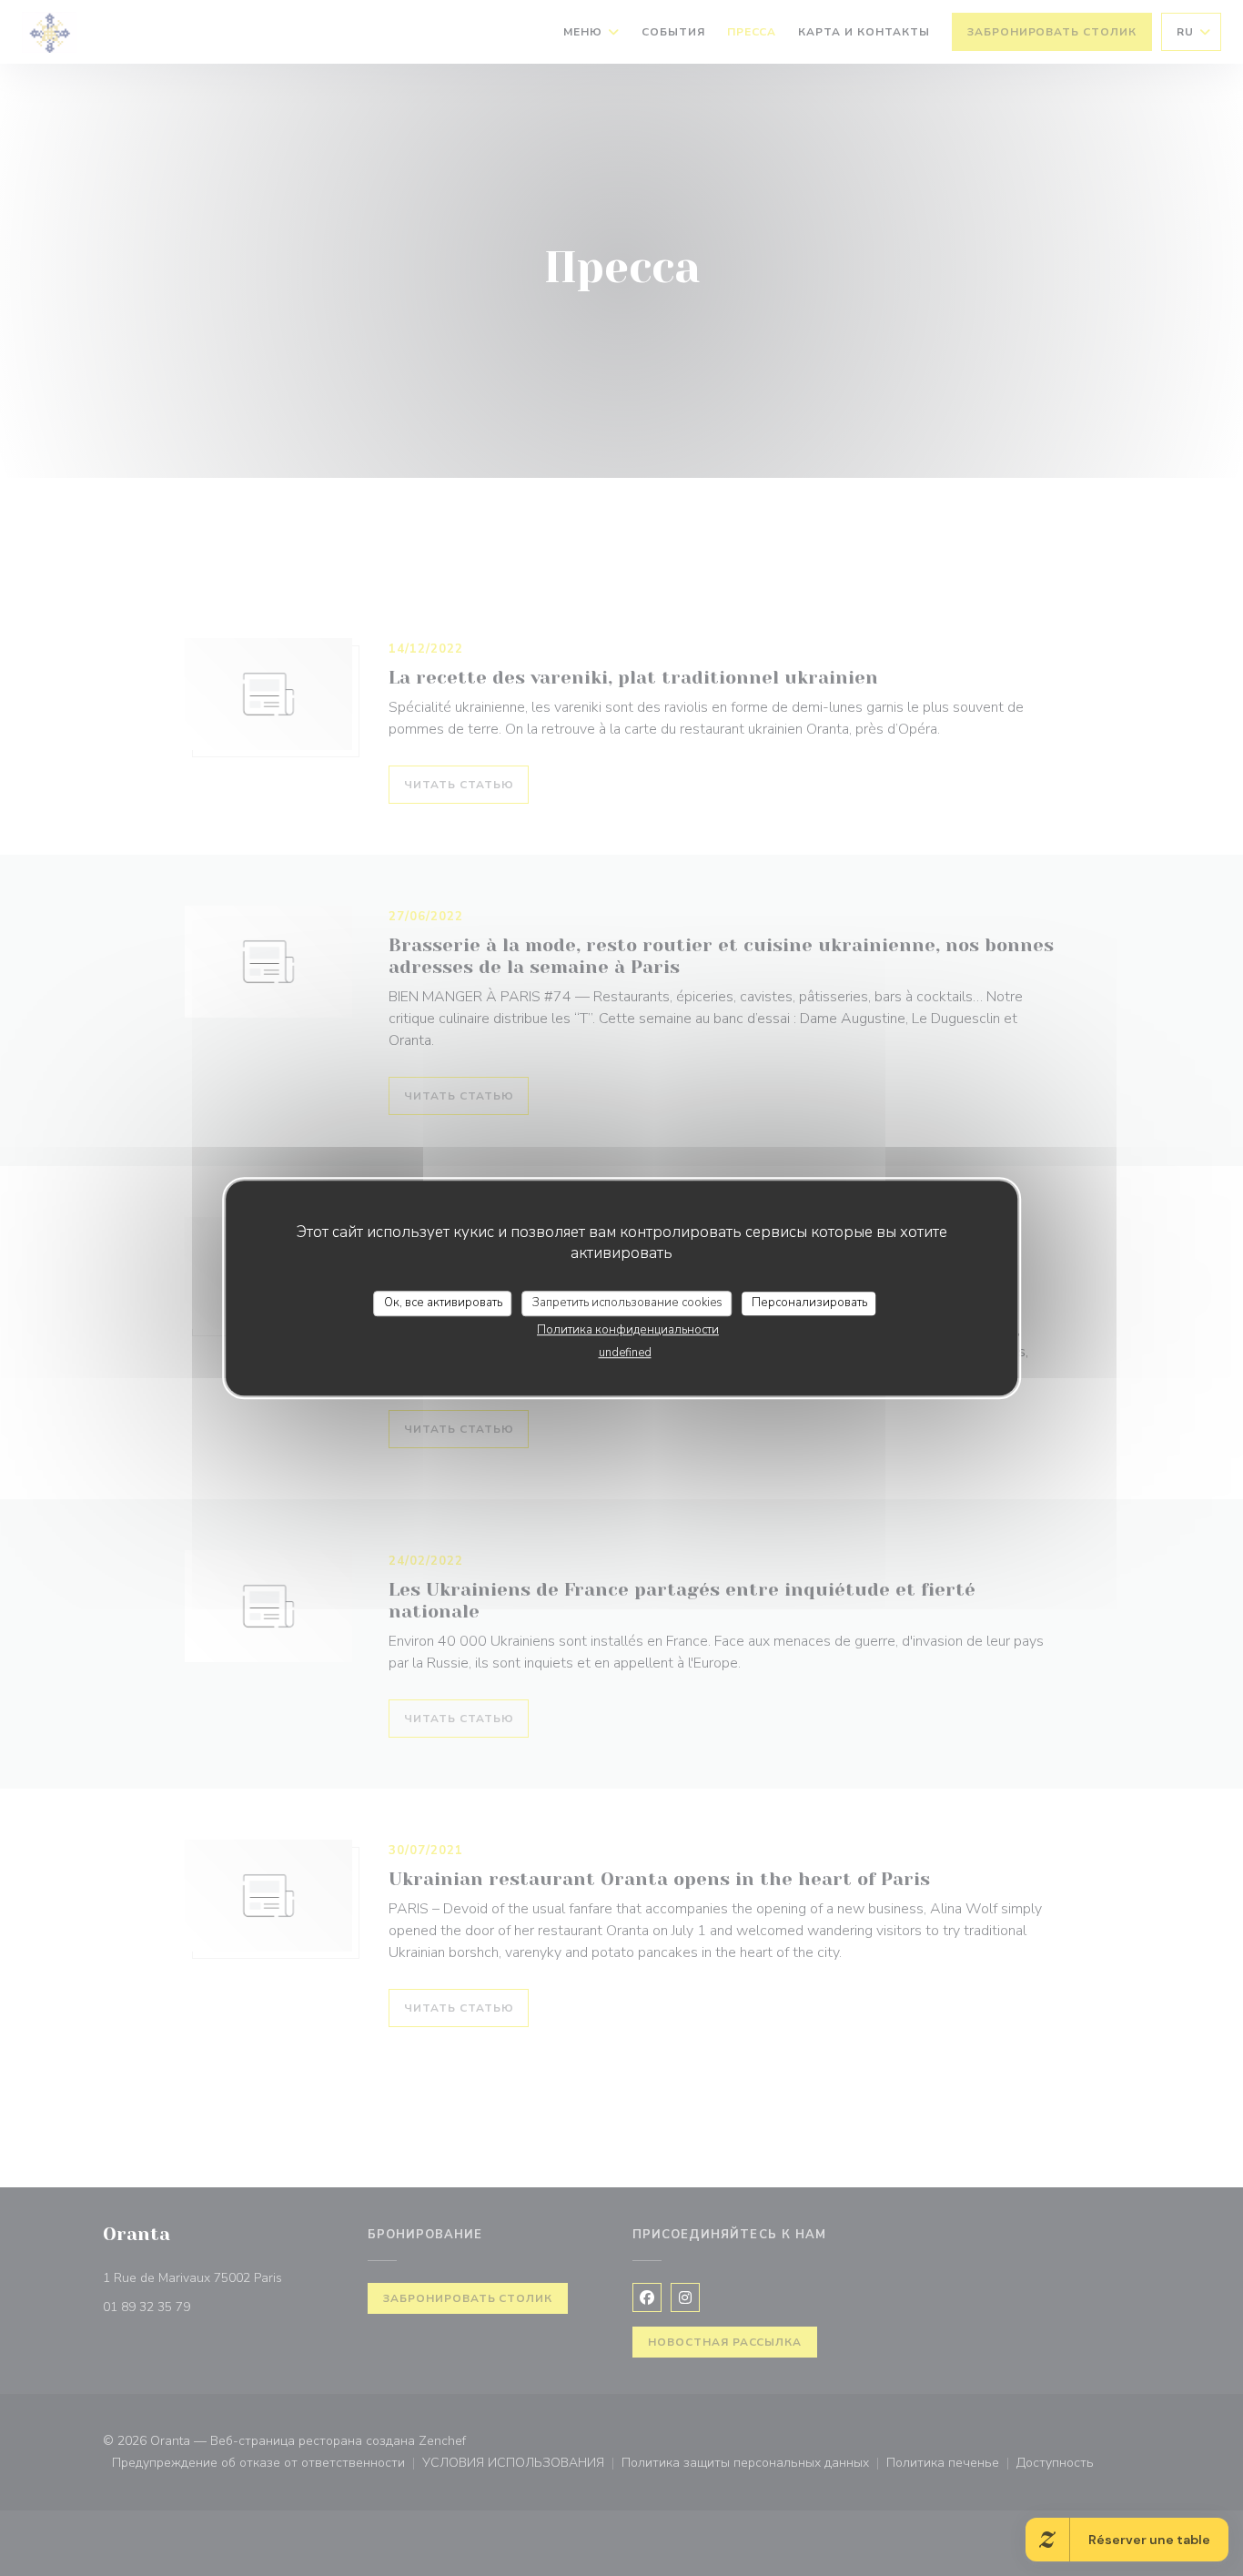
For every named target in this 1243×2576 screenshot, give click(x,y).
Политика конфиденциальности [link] (628, 1330)
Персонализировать (809, 1303)
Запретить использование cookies (627, 1303)
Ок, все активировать (443, 1303)
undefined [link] (625, 1353)
